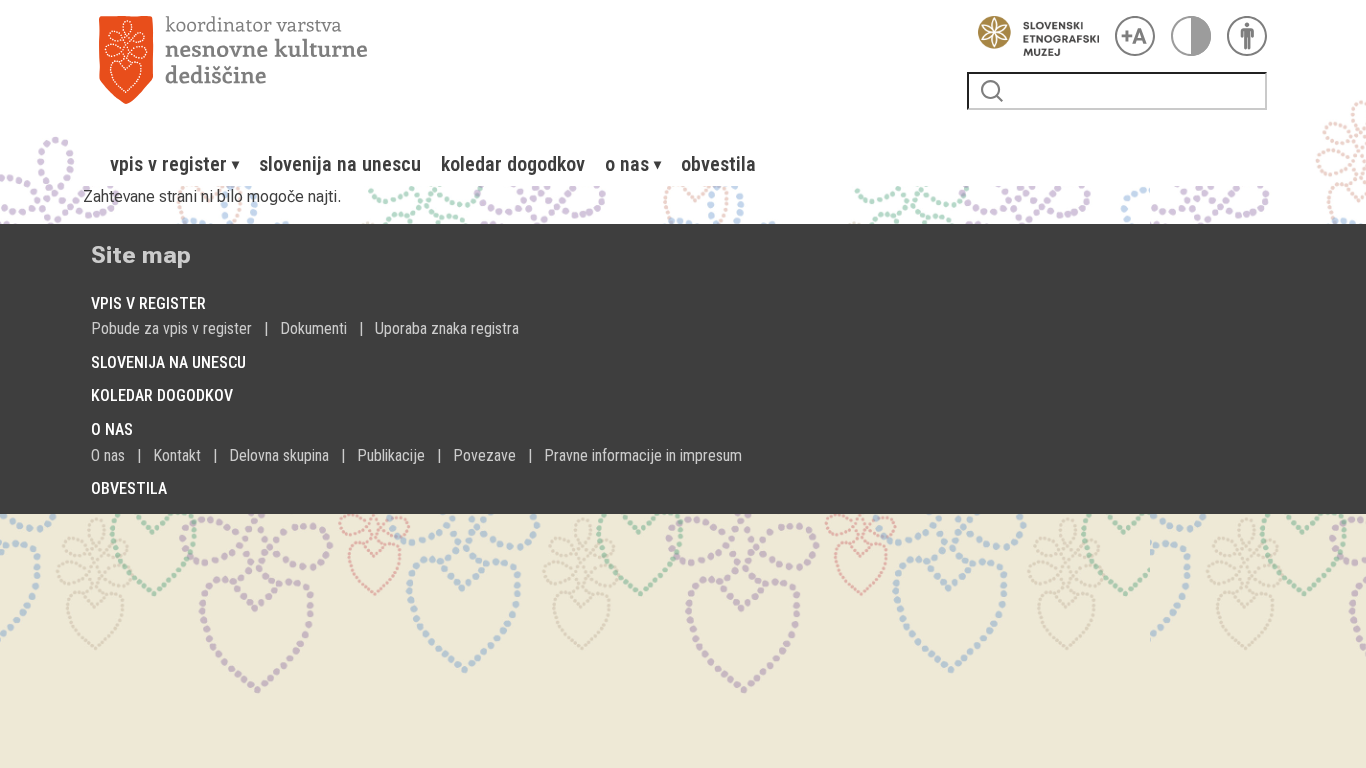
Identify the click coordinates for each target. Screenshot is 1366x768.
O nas (108, 455)
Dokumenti (313, 328)
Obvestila (718, 164)
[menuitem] (174, 164)
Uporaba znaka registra (447, 328)
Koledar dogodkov (513, 164)
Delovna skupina (279, 455)
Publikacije (391, 455)
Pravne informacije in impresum (643, 455)
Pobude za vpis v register (171, 328)
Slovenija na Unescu (340, 164)
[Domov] (525, 60)
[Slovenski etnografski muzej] (1033, 36)
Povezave (484, 455)
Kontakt (177, 455)
